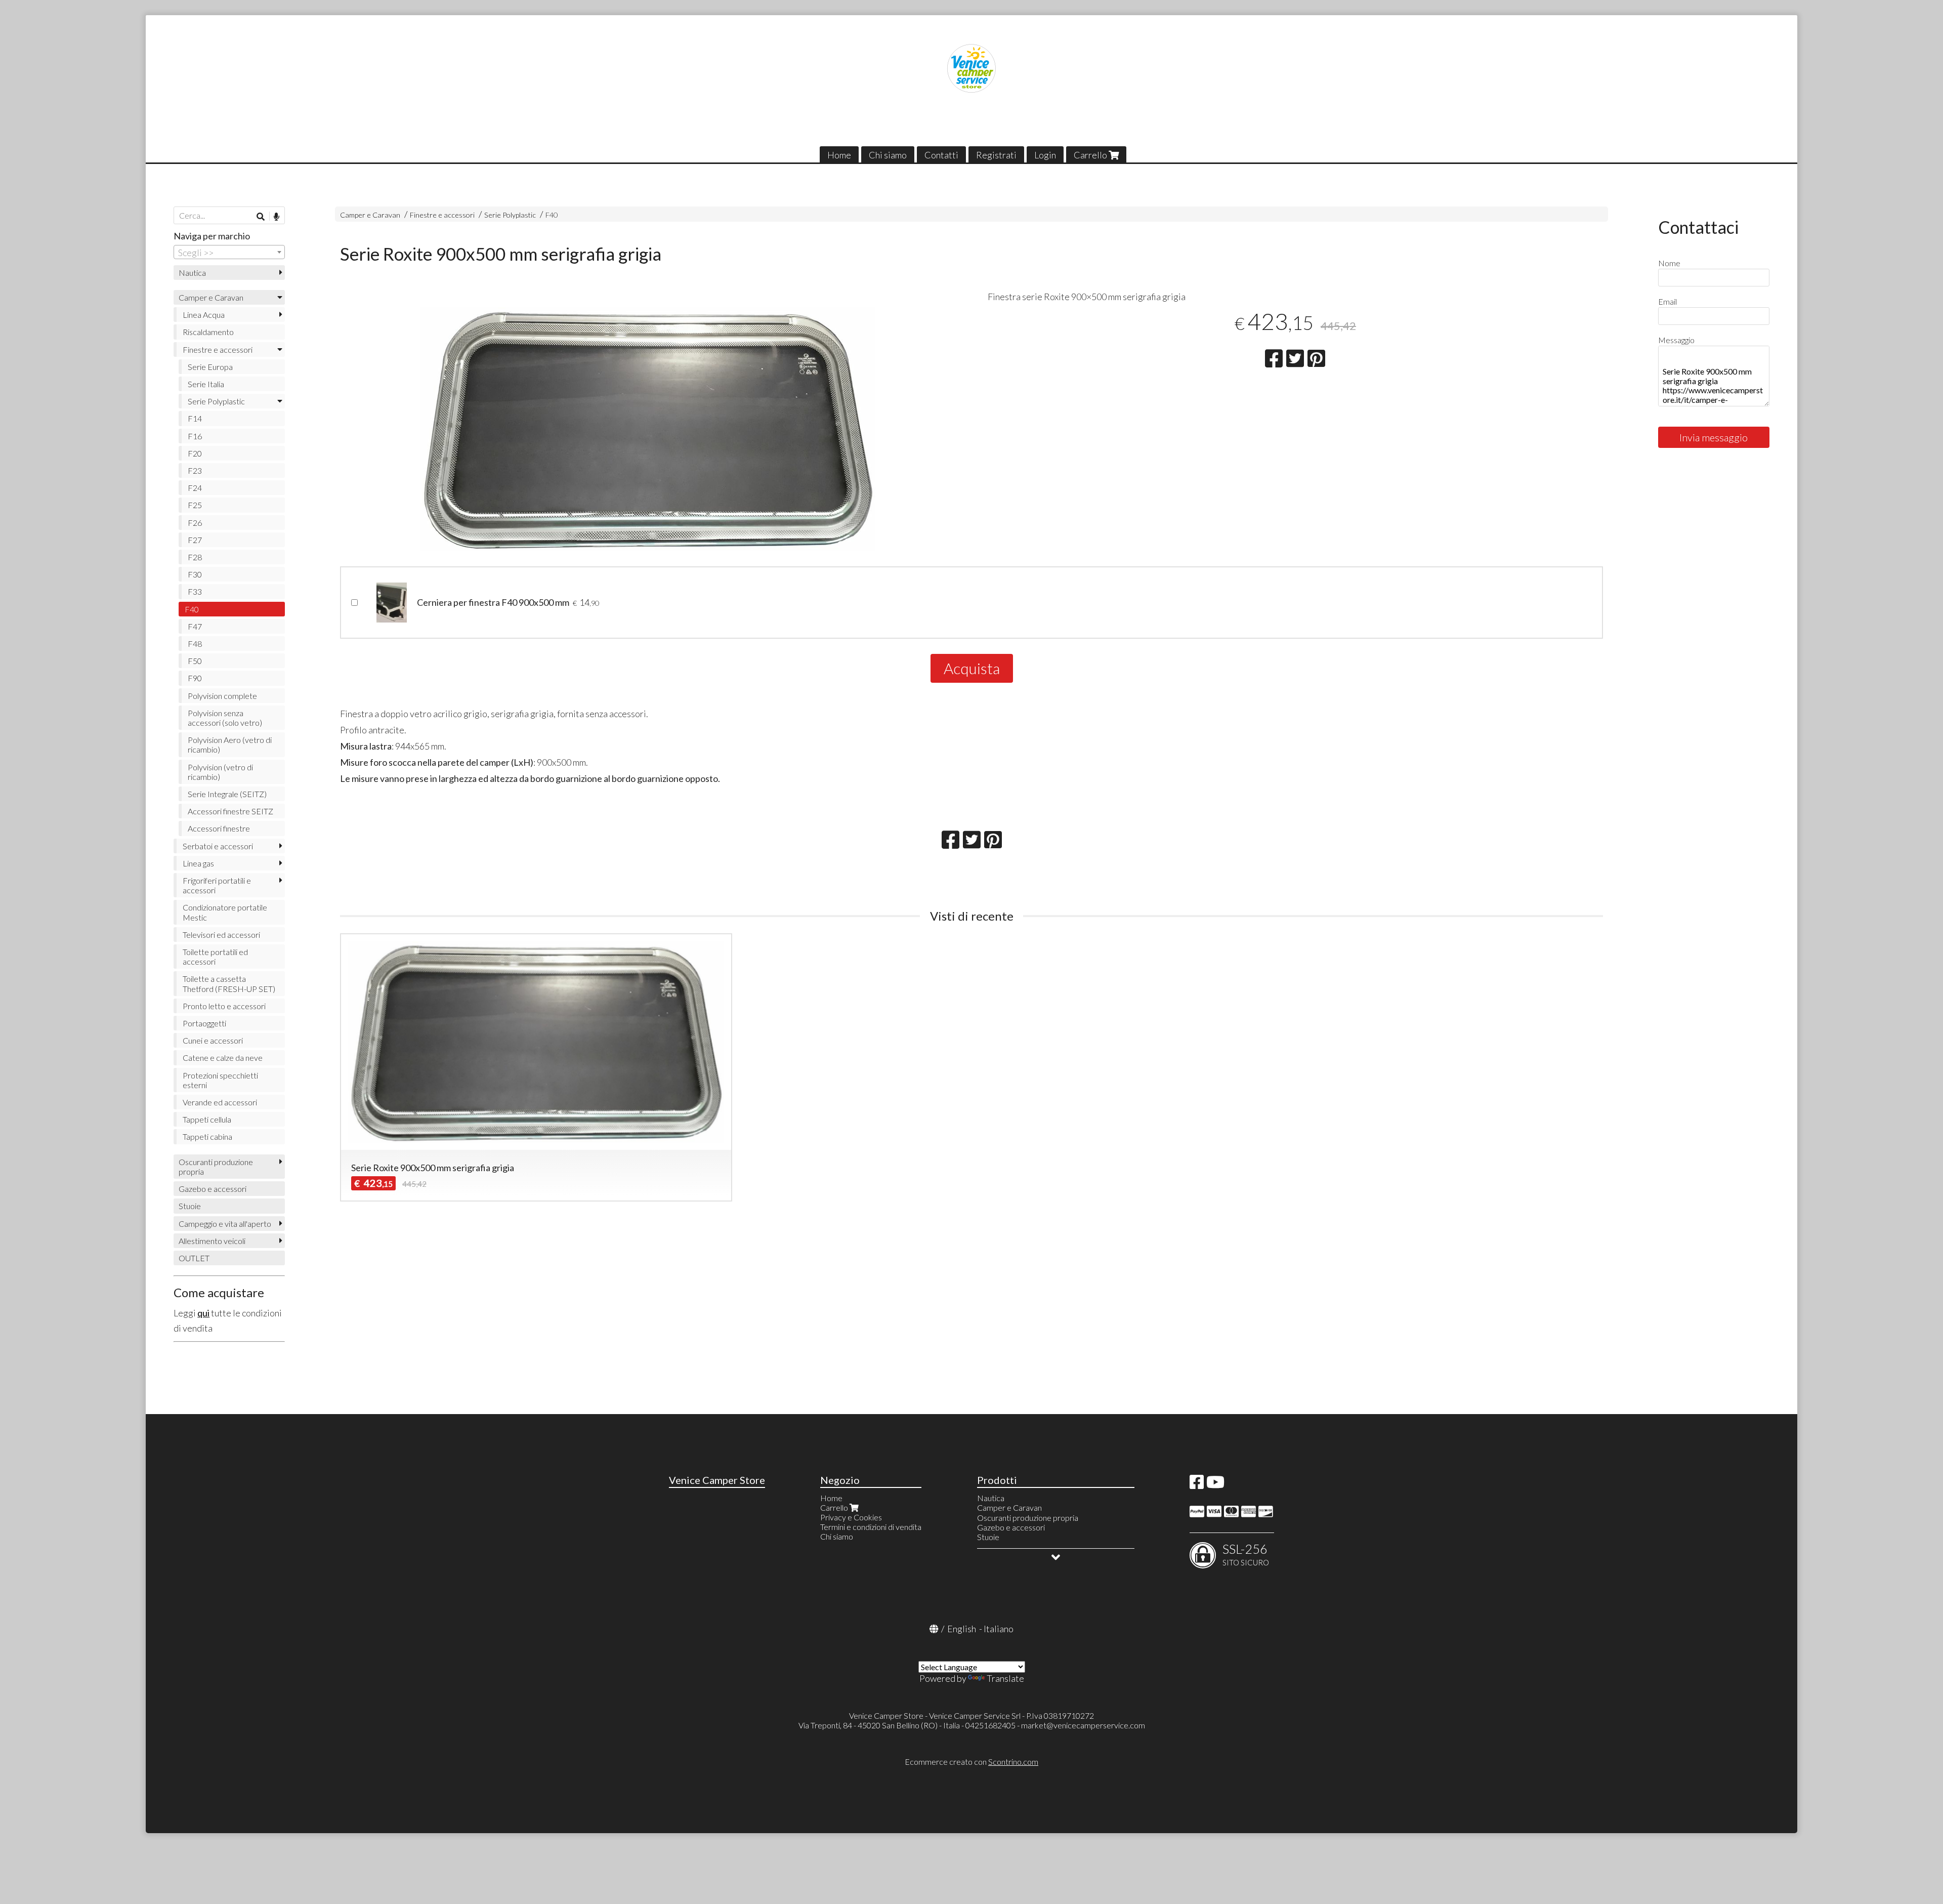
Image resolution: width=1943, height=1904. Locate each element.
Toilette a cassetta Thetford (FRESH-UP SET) (229, 983)
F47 (195, 626)
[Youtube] (1215, 1485)
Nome (1669, 263)
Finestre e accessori (442, 215)
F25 (195, 505)
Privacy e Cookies (851, 1517)
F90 (195, 678)
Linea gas (198, 863)
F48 (195, 644)
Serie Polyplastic (510, 215)
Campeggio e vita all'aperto (225, 1224)
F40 (552, 215)
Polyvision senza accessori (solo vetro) (225, 718)
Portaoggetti (204, 1023)
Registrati (996, 155)
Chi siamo (888, 155)
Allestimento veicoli (212, 1241)
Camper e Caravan (370, 215)
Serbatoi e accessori (218, 846)
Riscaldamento (208, 332)
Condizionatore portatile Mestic (225, 912)
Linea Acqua (204, 315)
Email (1667, 301)
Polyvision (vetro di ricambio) (220, 772)
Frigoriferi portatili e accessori (217, 885)
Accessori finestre (219, 828)
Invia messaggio (1714, 437)
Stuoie (190, 1206)
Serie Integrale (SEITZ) (227, 794)
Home (839, 155)
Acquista (972, 668)
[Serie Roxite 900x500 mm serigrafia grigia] (648, 429)
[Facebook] (1197, 1485)
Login (1045, 155)
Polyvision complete (222, 696)
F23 (195, 470)
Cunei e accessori (213, 1040)
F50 (195, 661)
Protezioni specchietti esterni (220, 1080)
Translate (1005, 1678)
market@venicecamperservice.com (1083, 1725)
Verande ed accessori (220, 1102)
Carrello (1091, 155)
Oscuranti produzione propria (216, 1167)
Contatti (941, 155)
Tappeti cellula (207, 1119)
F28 (195, 557)
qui (203, 1313)
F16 (195, 436)
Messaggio (1676, 340)
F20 (195, 453)
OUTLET (194, 1258)
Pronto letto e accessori (224, 1006)
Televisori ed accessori (221, 935)
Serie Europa (210, 367)
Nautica (192, 273)
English (962, 1629)
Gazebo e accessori (213, 1189)
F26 (195, 523)
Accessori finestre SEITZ (230, 811)
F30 (195, 574)
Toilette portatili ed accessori (215, 957)
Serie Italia (206, 384)
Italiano (999, 1629)
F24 (195, 488)
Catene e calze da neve (223, 1058)
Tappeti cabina (207, 1136)
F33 (195, 591)
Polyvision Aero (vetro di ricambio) (230, 744)
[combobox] (229, 252)
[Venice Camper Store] (971, 68)
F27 (195, 540)
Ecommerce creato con (971, 1762)
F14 (195, 418)
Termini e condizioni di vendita (871, 1527)
